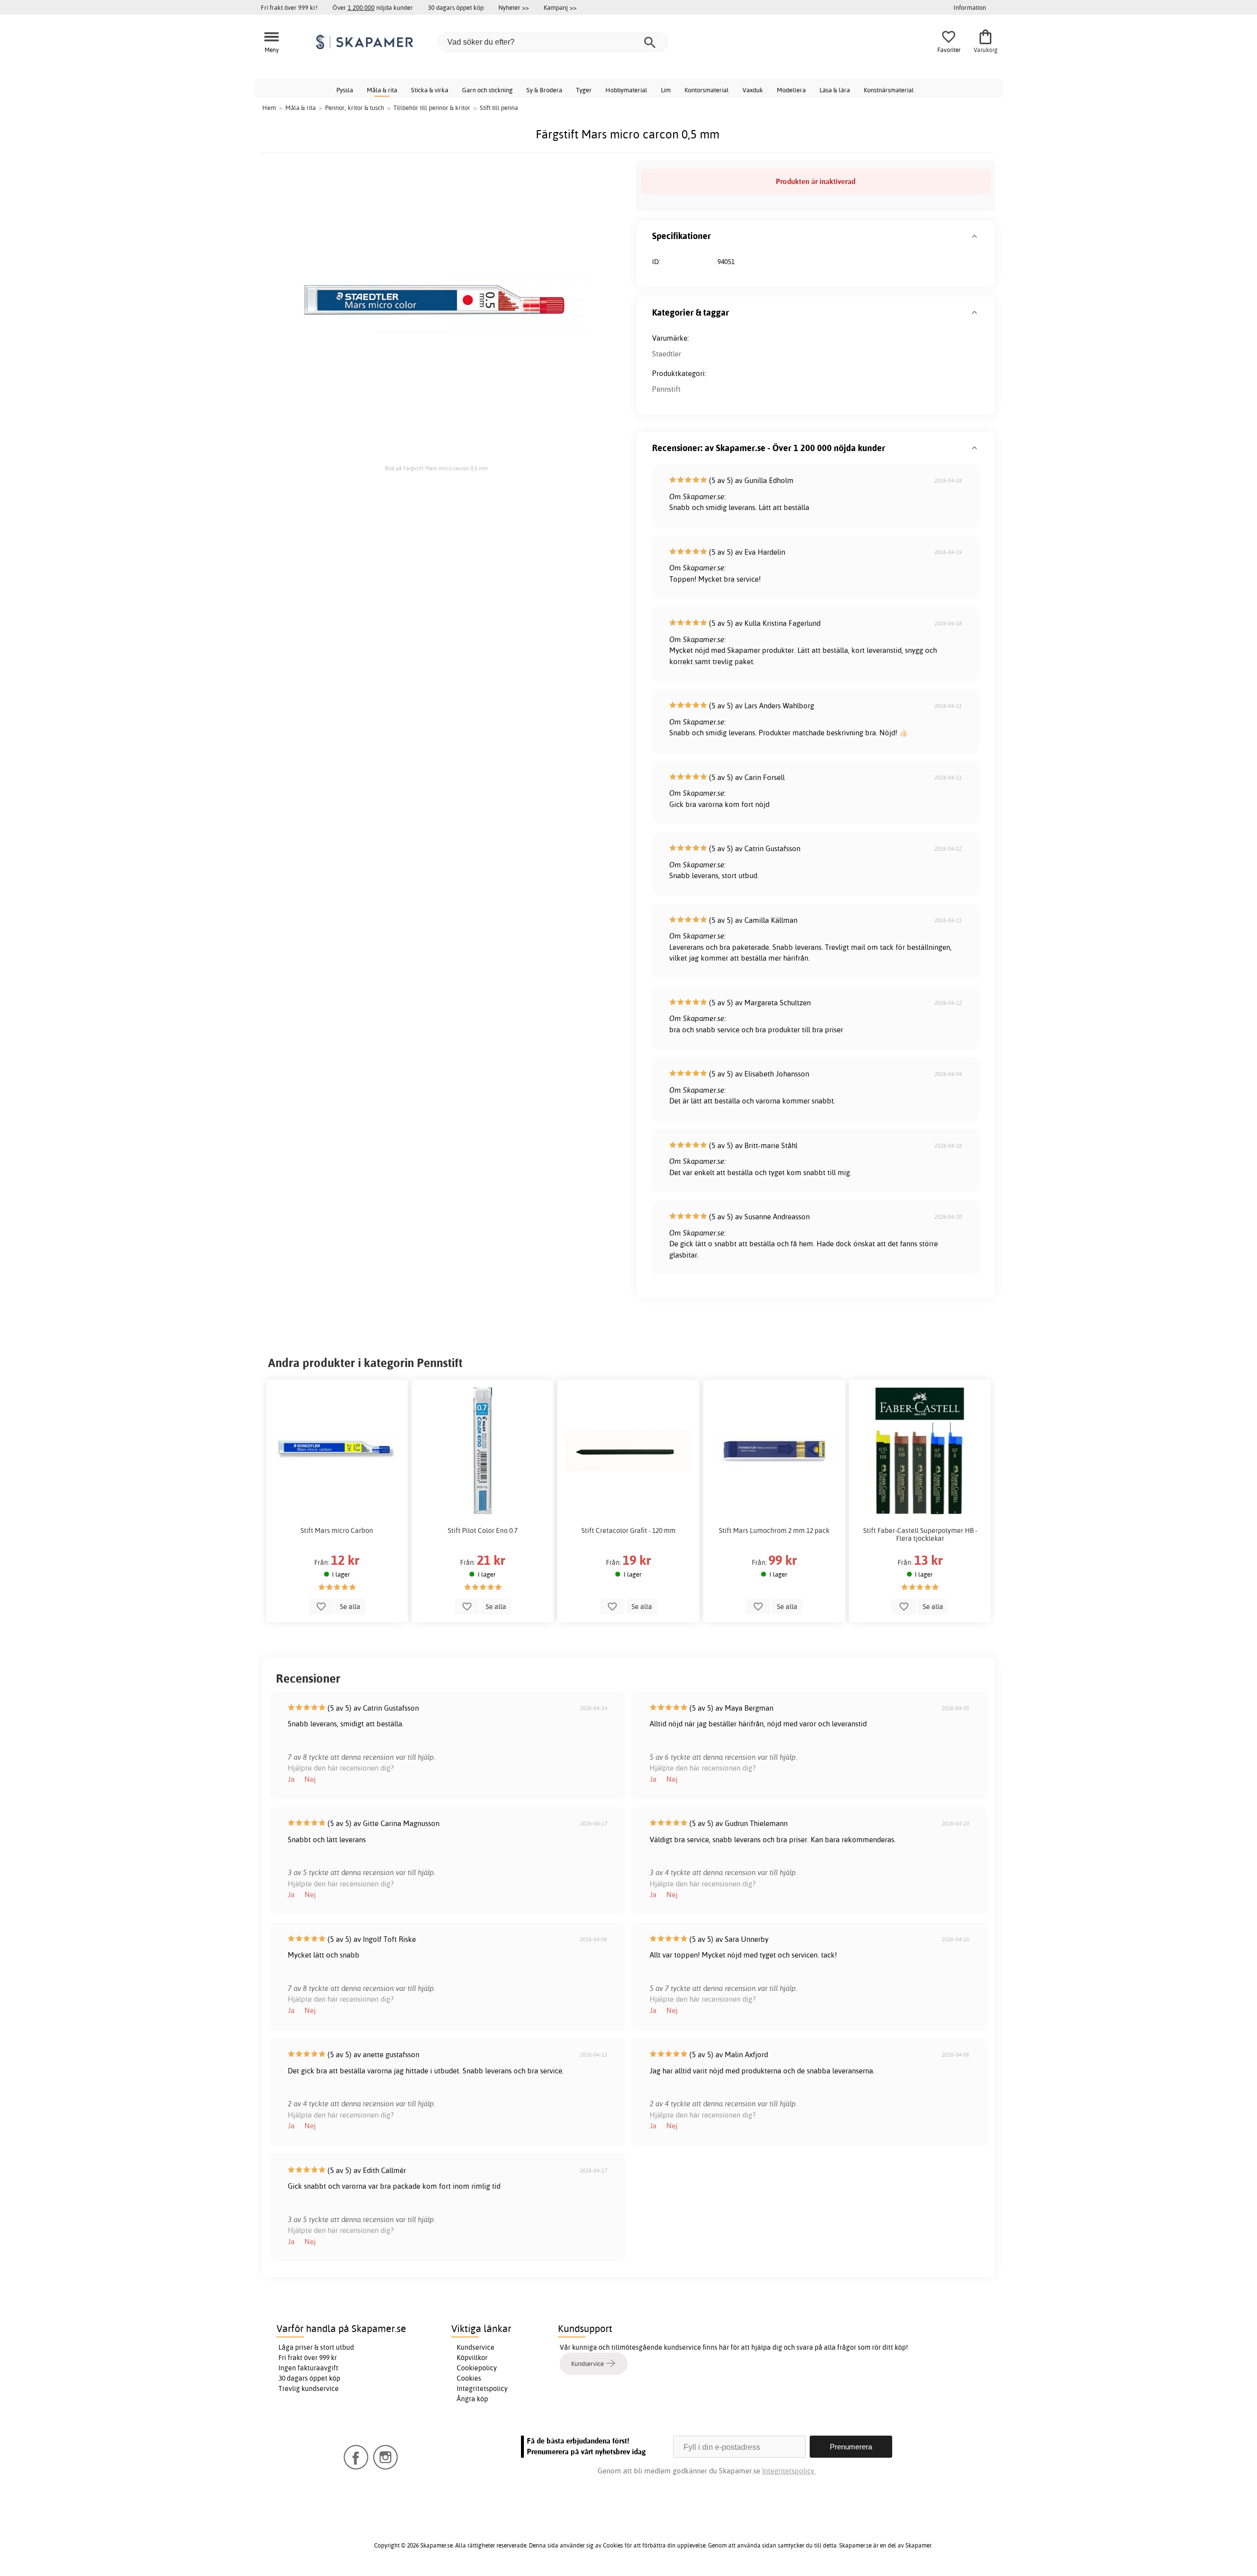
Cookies (469, 2378)
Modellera (791, 90)
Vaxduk (753, 90)
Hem (269, 107)
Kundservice (476, 2347)
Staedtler (667, 354)
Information (970, 7)
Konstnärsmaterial (889, 90)
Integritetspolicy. (789, 2471)
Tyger (584, 90)
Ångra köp (472, 2399)
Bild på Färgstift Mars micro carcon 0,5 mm (436, 468)
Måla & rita (382, 90)
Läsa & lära (835, 90)
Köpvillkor (472, 2358)
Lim (666, 90)
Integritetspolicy (482, 2388)
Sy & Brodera (544, 90)
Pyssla (345, 90)
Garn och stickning (487, 90)
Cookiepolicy (477, 2368)
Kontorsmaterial (707, 90)
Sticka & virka (430, 90)
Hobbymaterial (626, 90)
